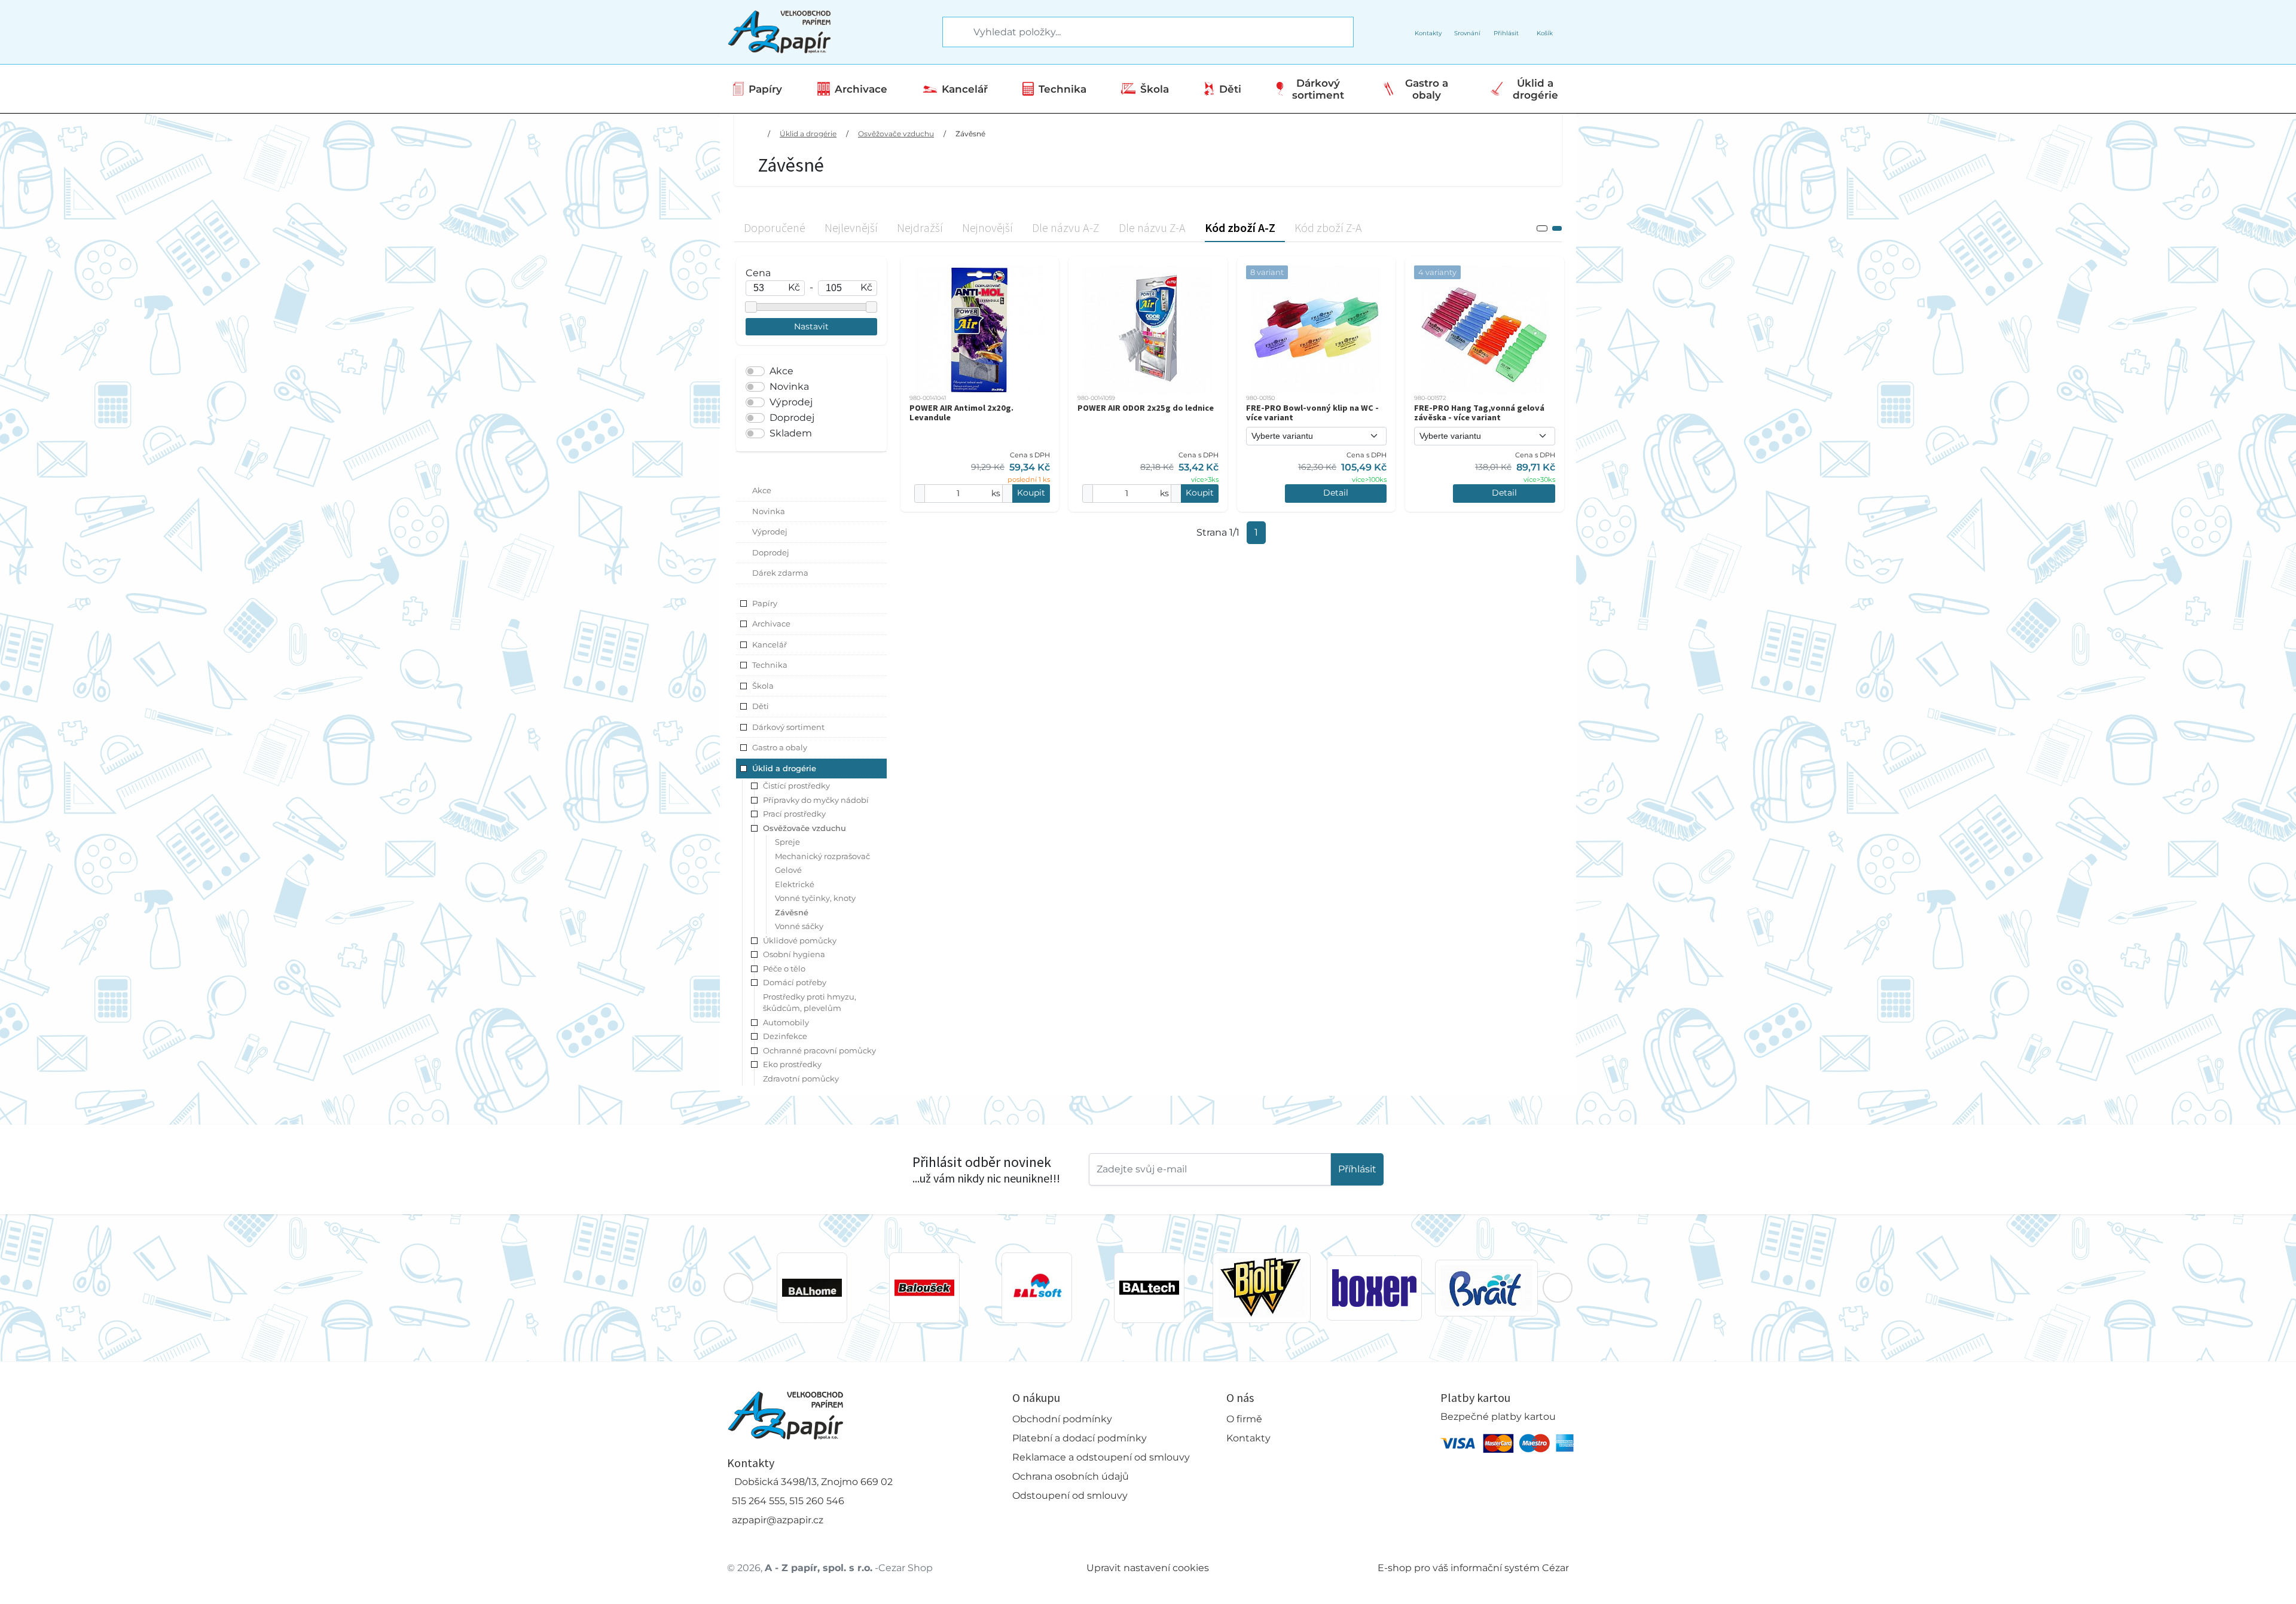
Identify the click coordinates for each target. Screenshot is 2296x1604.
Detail (1336, 493)
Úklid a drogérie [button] (784, 768)
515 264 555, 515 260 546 (788, 1501)
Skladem (791, 433)
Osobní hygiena (794, 954)
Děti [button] (761, 706)
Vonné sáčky (799, 926)
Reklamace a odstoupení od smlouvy (1101, 1457)
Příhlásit (1357, 1169)
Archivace (861, 89)
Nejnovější (987, 227)
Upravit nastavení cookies (1148, 1568)
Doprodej (792, 418)
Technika (1062, 89)
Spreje (787, 842)
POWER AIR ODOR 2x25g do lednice (1146, 408)
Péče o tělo (784, 968)
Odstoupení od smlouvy (1070, 1495)
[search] (952, 32)
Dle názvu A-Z (1066, 227)
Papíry (765, 89)
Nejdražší (920, 227)
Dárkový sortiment (1318, 89)
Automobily (786, 1022)
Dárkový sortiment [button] (788, 727)
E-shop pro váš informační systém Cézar (1473, 1568)
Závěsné (970, 134)
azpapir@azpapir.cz (778, 1520)
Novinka (789, 387)
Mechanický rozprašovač (822, 856)
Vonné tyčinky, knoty (815, 898)
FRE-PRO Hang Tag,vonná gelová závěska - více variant (1479, 413)
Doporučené (775, 227)
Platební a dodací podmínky (1080, 1438)
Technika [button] (770, 665)
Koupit (1031, 493)
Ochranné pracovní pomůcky (819, 1050)
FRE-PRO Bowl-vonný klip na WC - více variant (1312, 413)
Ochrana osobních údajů (1071, 1476)
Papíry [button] (765, 603)
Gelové (788, 870)
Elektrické (795, 884)
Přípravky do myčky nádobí (816, 800)
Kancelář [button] (770, 644)
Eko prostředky (792, 1064)
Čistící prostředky (796, 786)
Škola (1155, 89)
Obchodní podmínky (1062, 1419)
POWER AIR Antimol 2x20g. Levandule (961, 413)
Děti (1230, 89)
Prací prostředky (794, 814)
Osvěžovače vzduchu (896, 134)
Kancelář (965, 89)
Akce (781, 371)
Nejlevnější (851, 227)
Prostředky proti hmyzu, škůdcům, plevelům (810, 1003)
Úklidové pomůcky (800, 940)
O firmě (1244, 1419)
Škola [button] (763, 686)
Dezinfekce (785, 1036)
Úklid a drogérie (1535, 89)
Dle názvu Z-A (1152, 227)
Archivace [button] (771, 624)
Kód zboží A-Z (1240, 227)
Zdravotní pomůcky (801, 1079)
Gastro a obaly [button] (780, 747)
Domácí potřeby (795, 982)
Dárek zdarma (780, 573)
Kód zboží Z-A (1328, 227)
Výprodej (791, 402)
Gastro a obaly (1427, 89)
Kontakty (1248, 1438)
